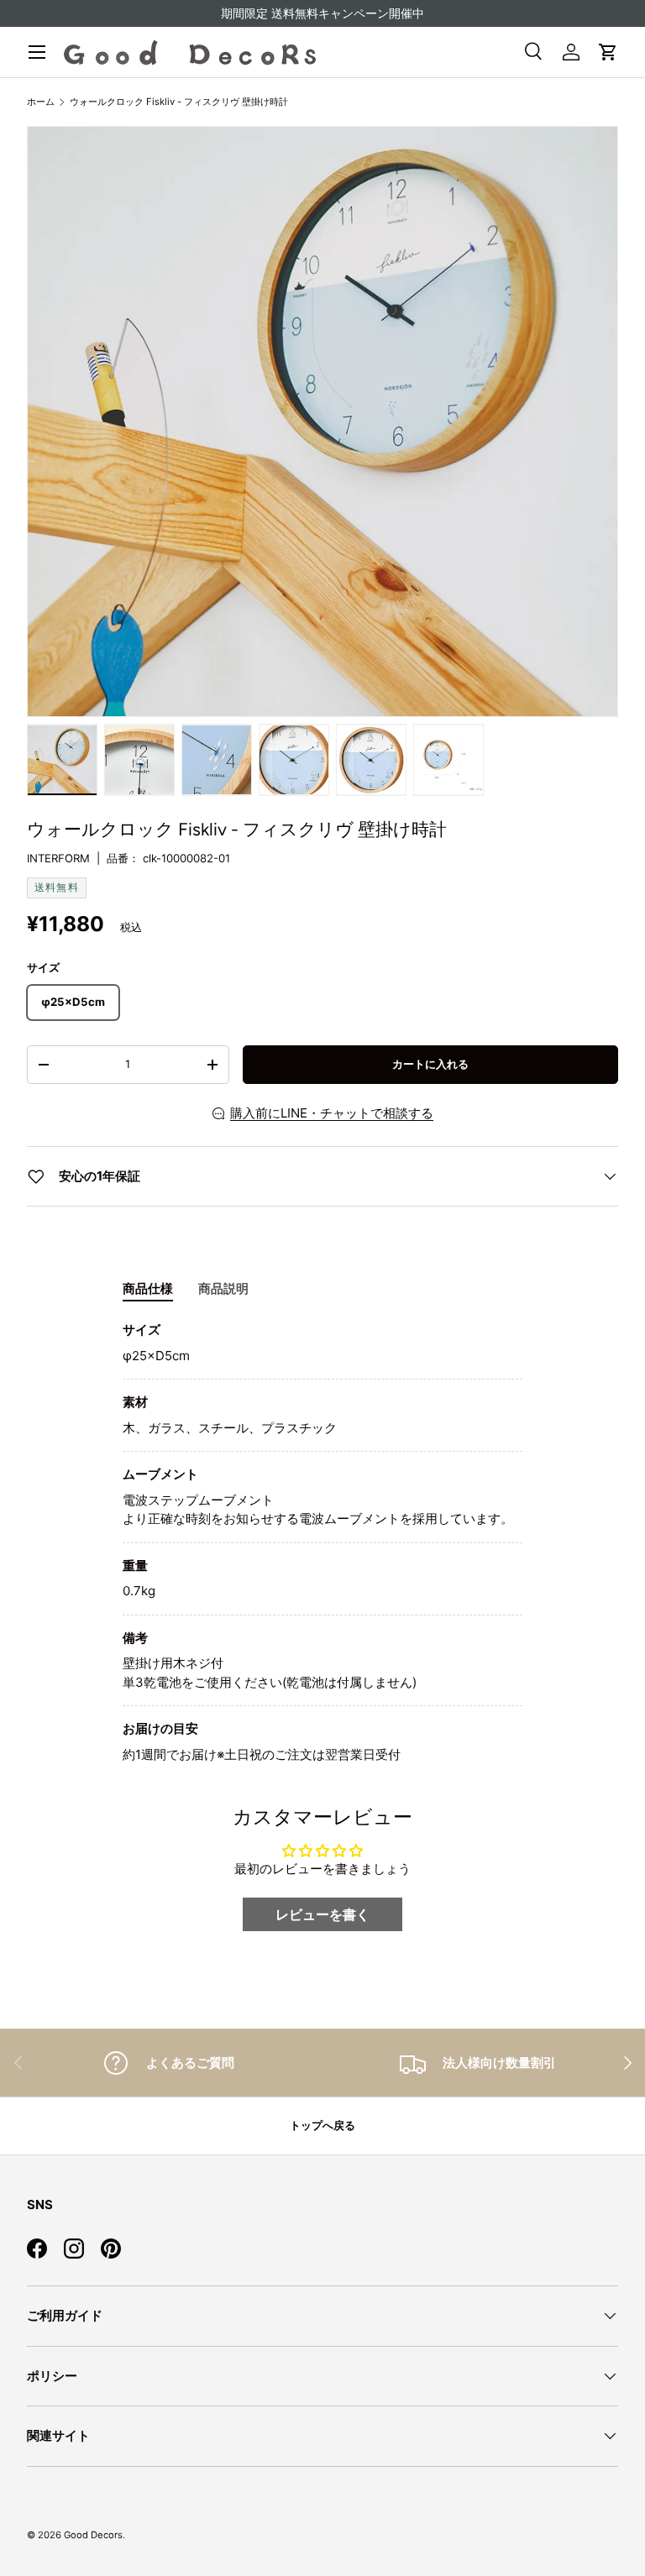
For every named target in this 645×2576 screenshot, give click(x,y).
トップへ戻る (322, 2125)
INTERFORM (58, 858)
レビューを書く (322, 1914)
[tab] (148, 1289)
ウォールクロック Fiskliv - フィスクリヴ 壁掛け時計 (179, 102)
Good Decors (93, 2535)
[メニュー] (37, 52)
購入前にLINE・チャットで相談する (332, 1113)
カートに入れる (430, 1064)
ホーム (41, 102)
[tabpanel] (322, 1542)
